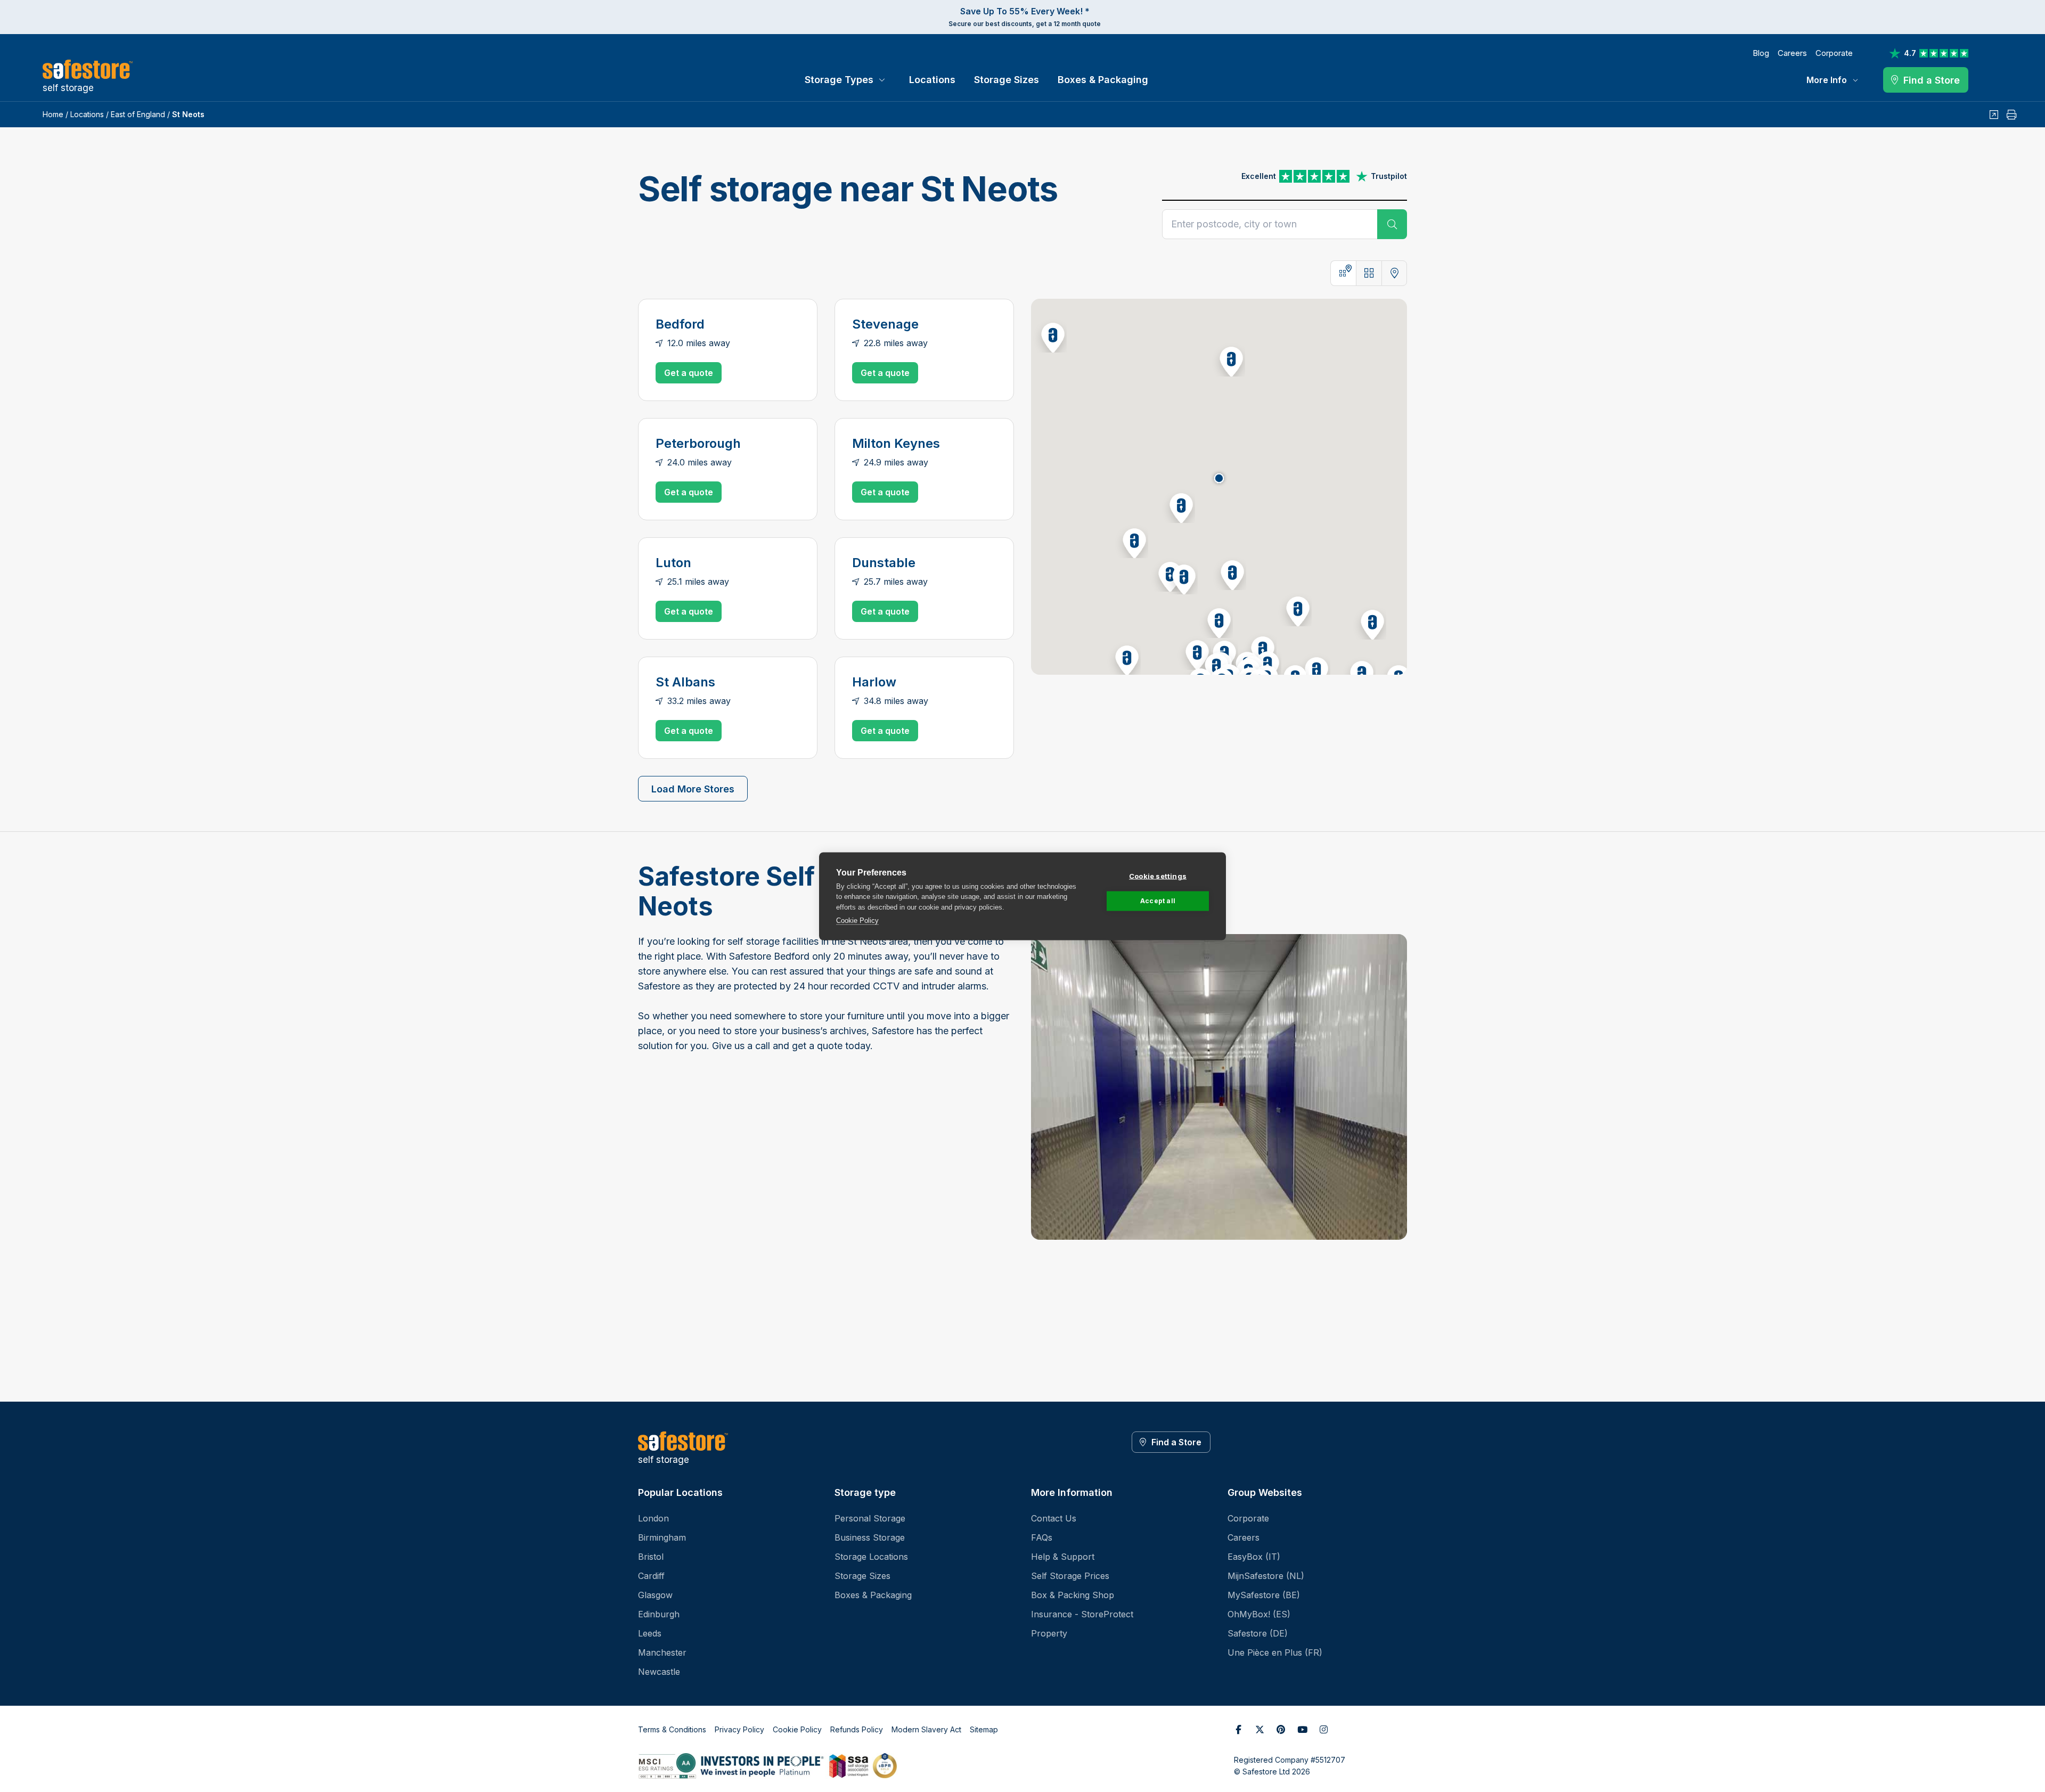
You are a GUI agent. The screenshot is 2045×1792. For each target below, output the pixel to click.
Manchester (662, 1652)
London (653, 1518)
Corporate (1834, 53)
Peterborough (698, 443)
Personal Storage (870, 1518)
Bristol (651, 1557)
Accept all (1158, 901)
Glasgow (655, 1595)
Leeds (650, 1633)
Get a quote (689, 373)
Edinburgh (659, 1614)
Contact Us (1054, 1518)
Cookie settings (1158, 875)
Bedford (680, 324)
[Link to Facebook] (1238, 1730)
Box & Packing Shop (1073, 1595)
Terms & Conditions (672, 1729)
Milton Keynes (896, 443)
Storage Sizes (1007, 80)
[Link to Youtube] (1302, 1730)
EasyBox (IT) (1254, 1557)
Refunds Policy (857, 1729)
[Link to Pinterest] (1281, 1730)
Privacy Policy (739, 1729)
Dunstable (884, 563)
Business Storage (870, 1537)
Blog (1761, 53)
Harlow (874, 682)
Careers (1792, 53)
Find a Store (1176, 1442)
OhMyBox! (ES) (1259, 1614)
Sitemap (984, 1729)
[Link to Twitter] (1259, 1730)
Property (1049, 1633)
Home (53, 114)
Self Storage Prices (1070, 1576)
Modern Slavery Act (926, 1729)
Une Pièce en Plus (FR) (1275, 1652)
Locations (932, 80)
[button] (1178, 506)
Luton (673, 563)
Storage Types (839, 80)
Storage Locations (871, 1557)
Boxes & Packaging (1103, 80)
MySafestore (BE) (1264, 1595)
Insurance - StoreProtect (1082, 1614)
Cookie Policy (857, 920)
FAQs (1042, 1537)
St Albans (685, 682)
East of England (138, 114)
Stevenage (885, 324)
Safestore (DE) (1258, 1633)
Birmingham (662, 1537)
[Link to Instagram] (1323, 1730)
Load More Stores (693, 789)
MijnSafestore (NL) (1266, 1576)
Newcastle (659, 1672)
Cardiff (651, 1576)
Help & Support (1063, 1557)
